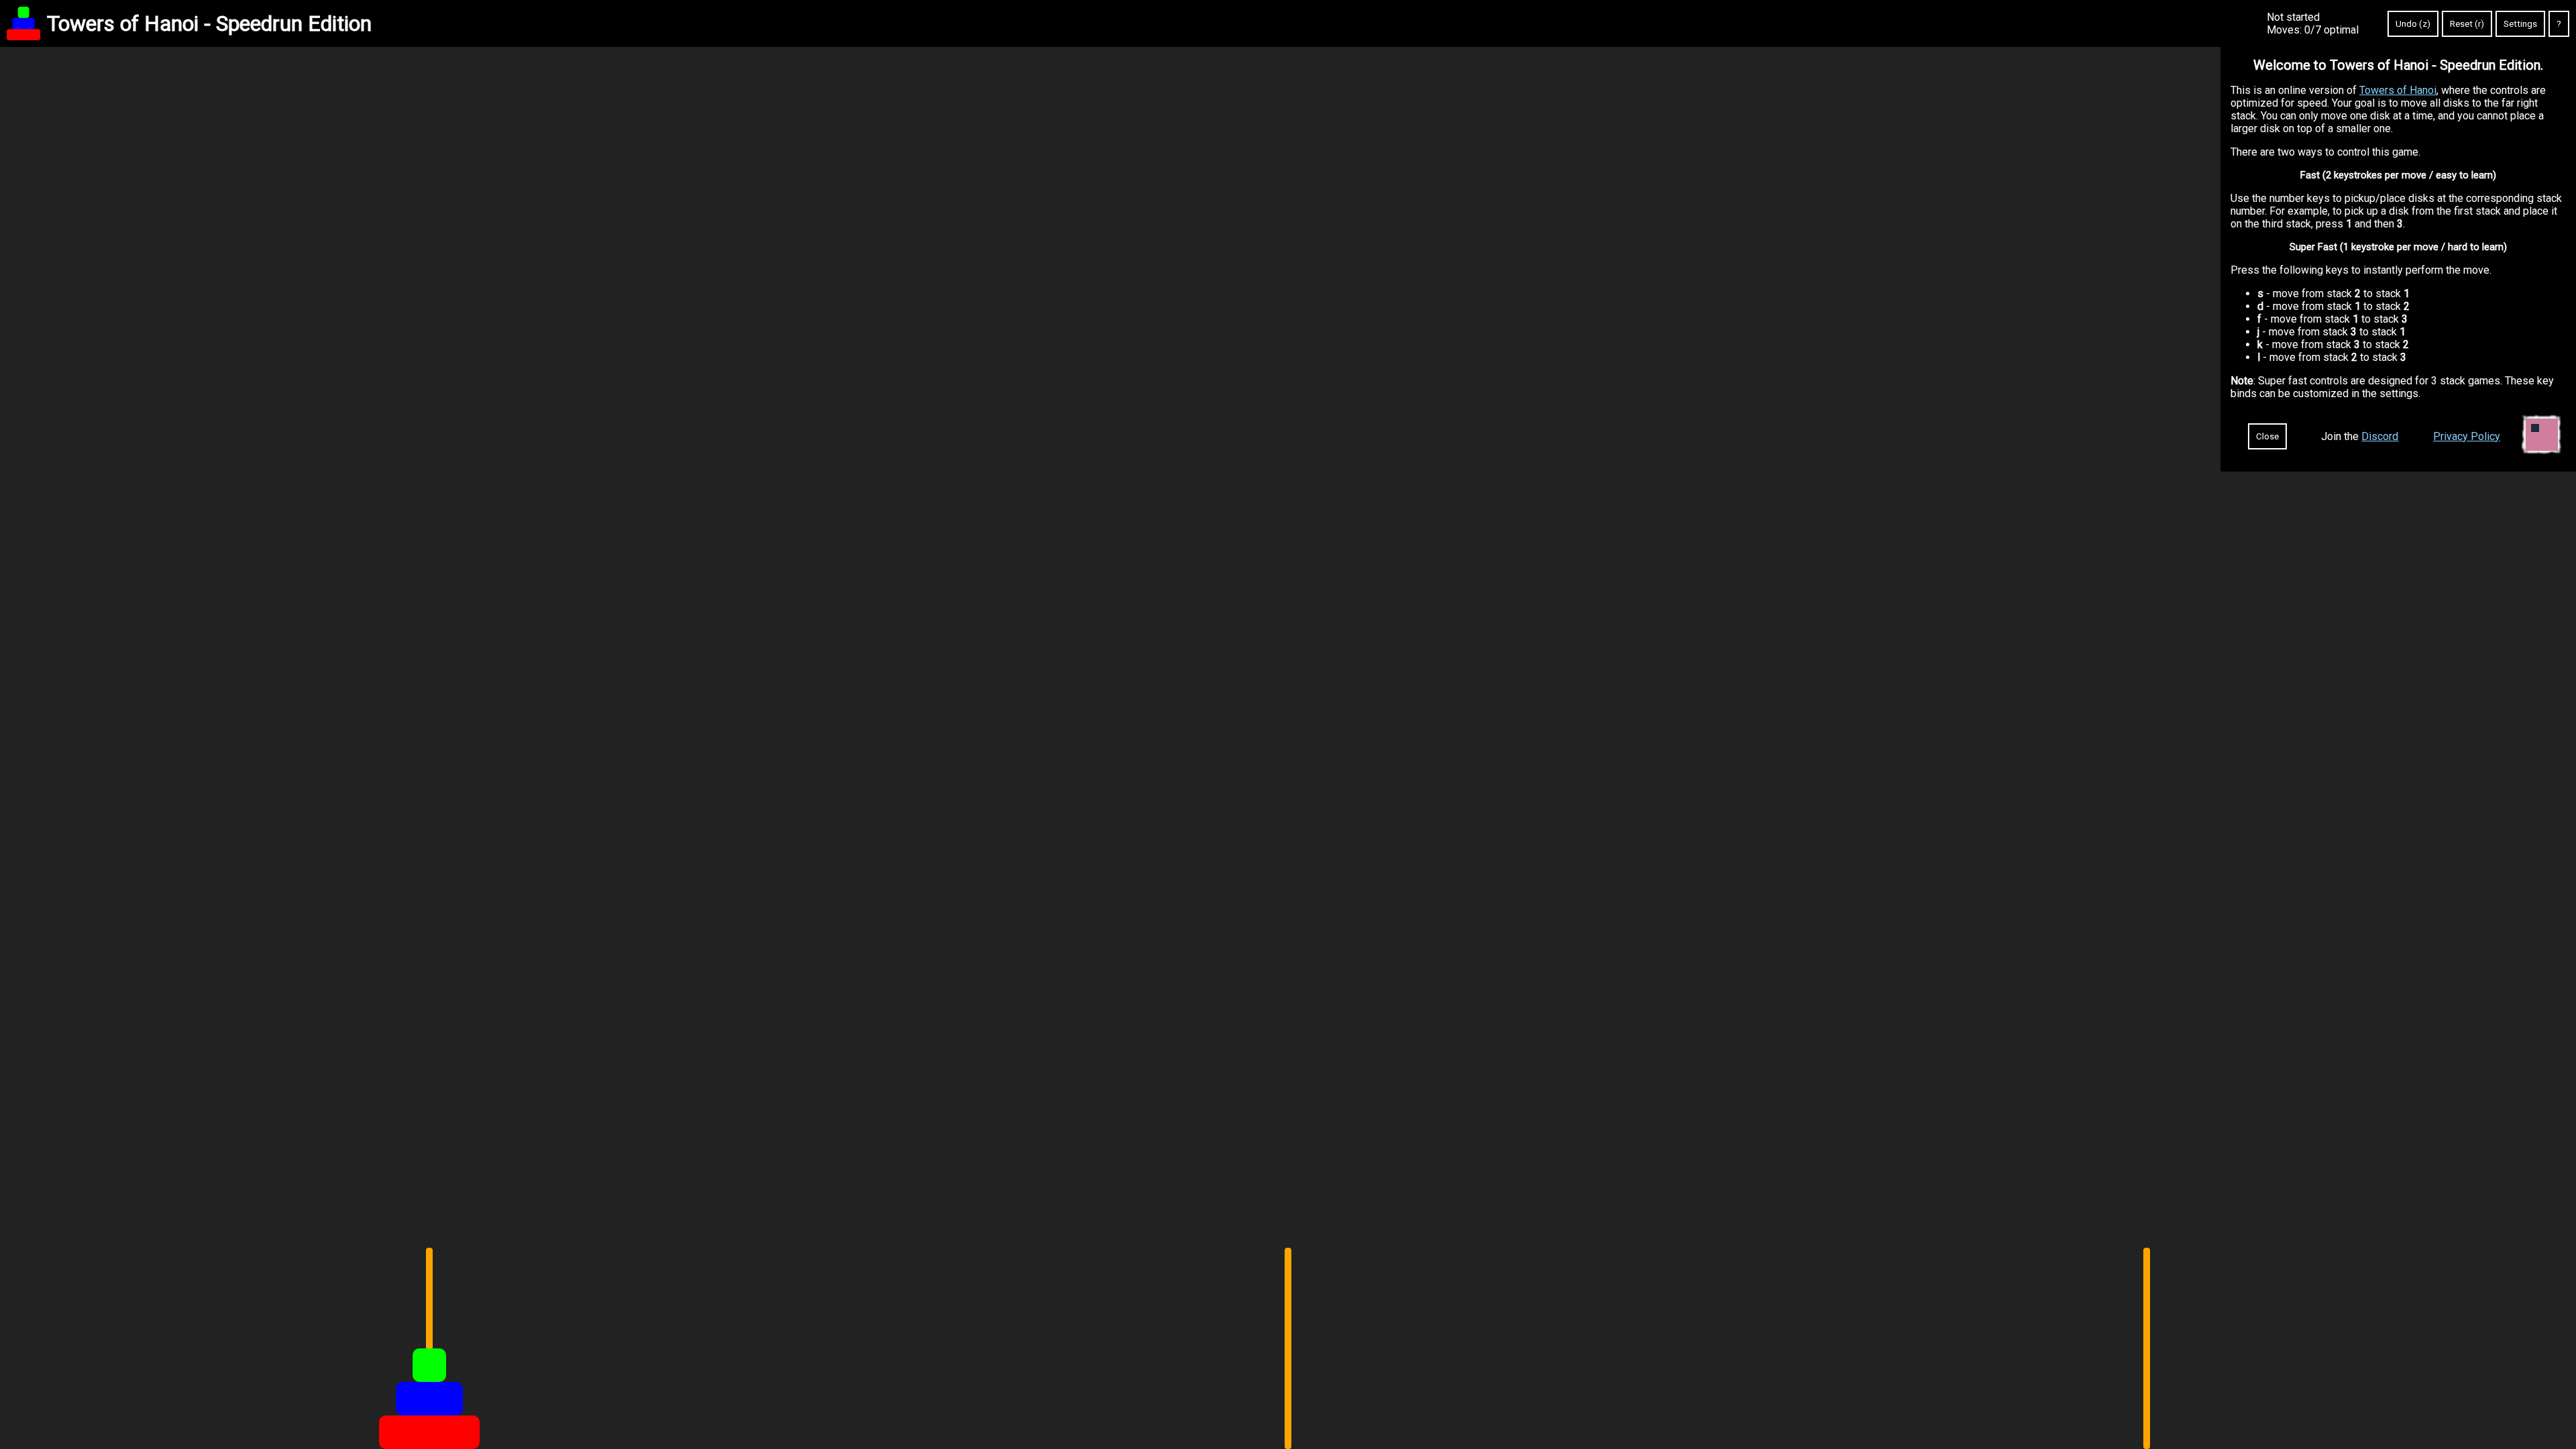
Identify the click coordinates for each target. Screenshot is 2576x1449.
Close (2267, 436)
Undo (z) (2413, 24)
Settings (2520, 24)
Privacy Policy (2467, 436)
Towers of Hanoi (2398, 90)
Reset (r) (2467, 24)
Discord (2380, 436)
